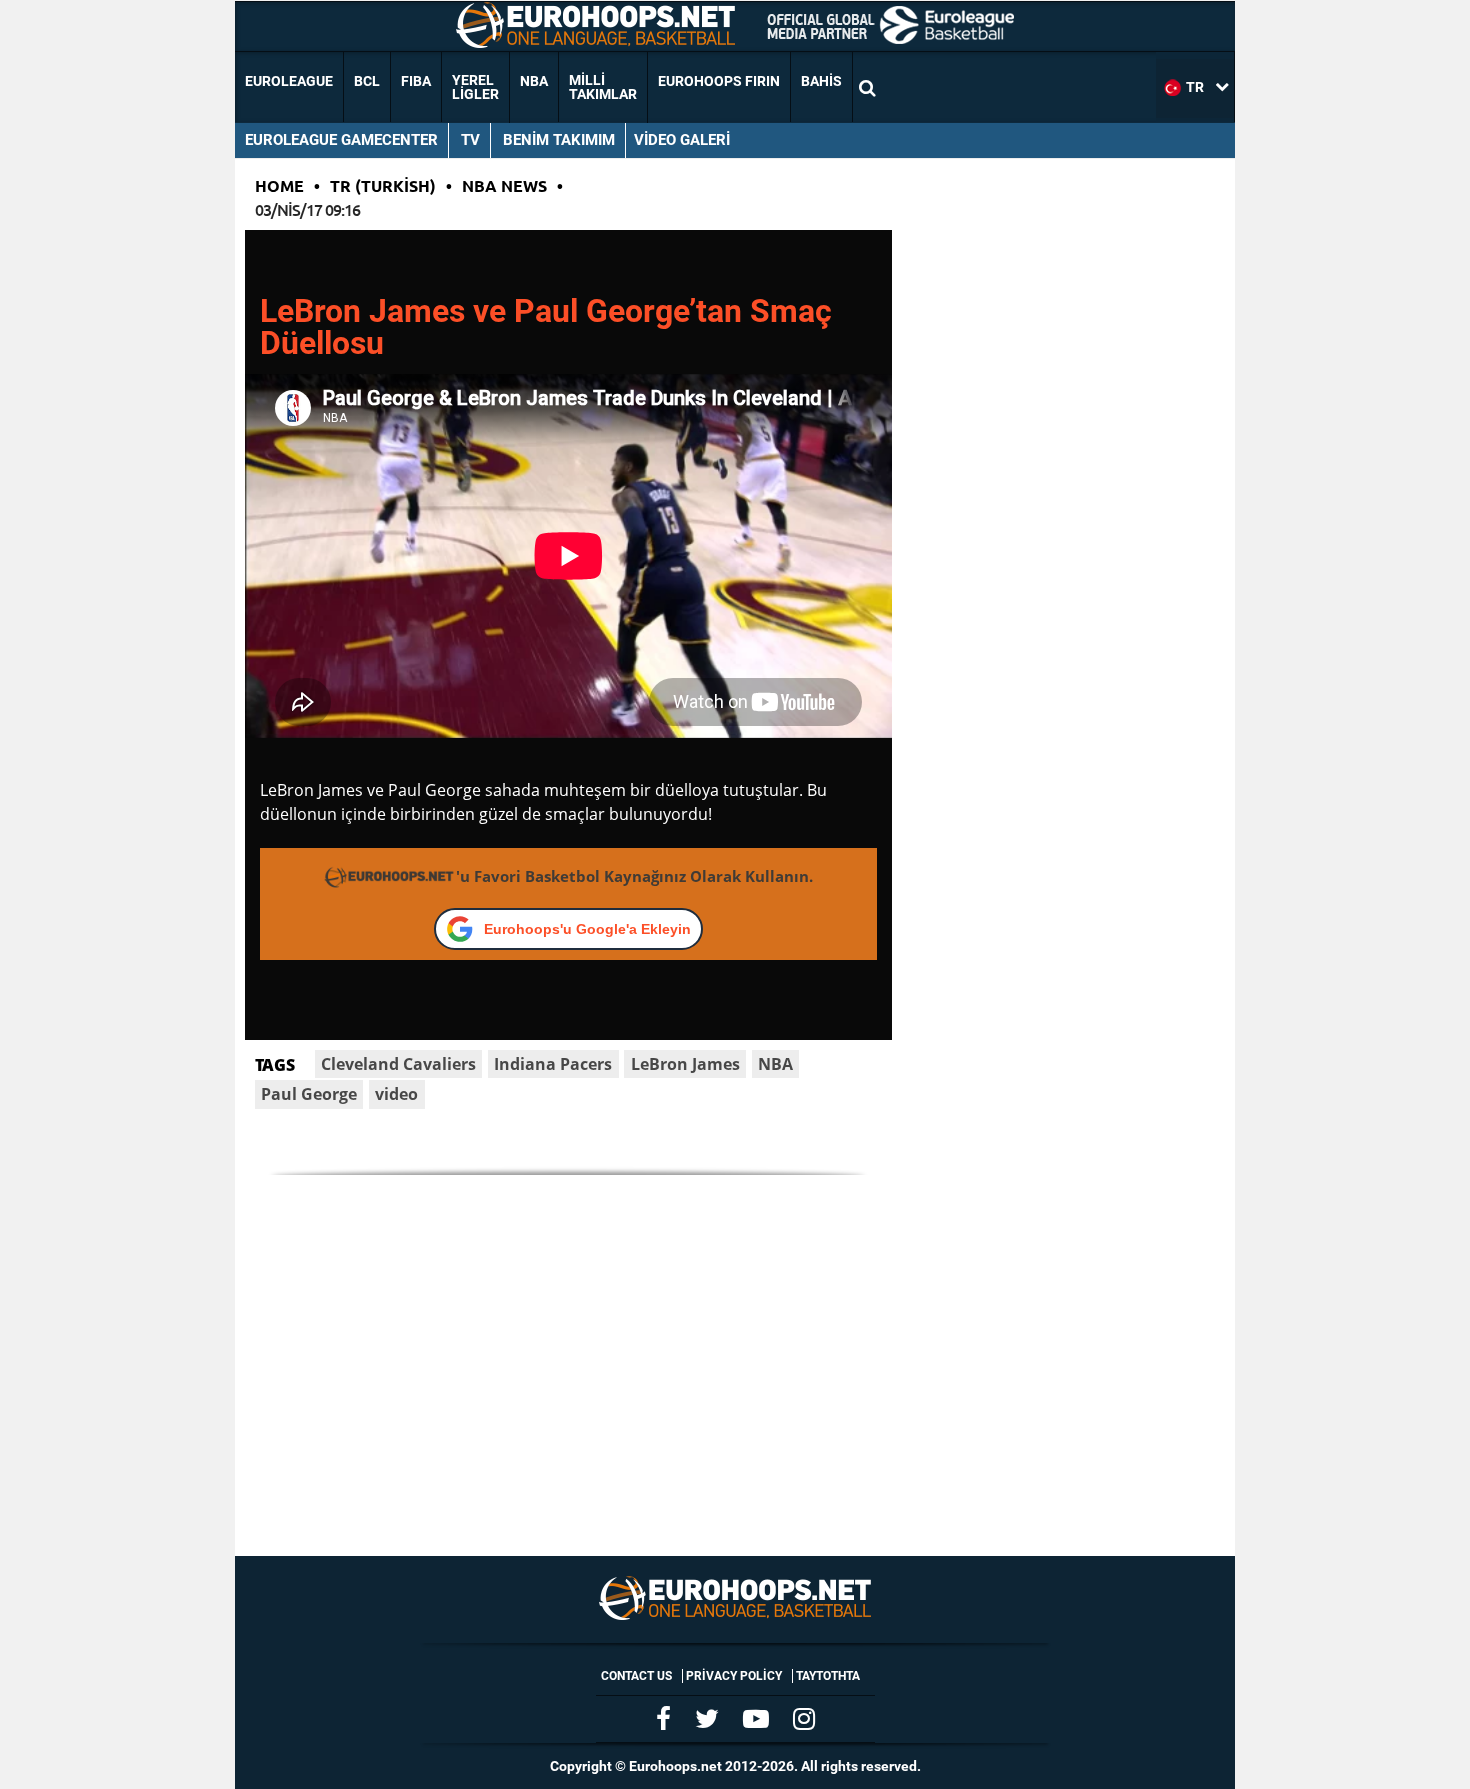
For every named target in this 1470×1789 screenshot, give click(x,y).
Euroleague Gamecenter (341, 140)
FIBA (416, 81)
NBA (534, 81)
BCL (367, 81)
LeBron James (685, 1064)
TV (470, 140)
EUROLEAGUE (289, 81)
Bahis (821, 81)
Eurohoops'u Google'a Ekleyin (587, 929)
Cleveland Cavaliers (398, 1064)
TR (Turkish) (383, 185)
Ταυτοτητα (828, 1676)
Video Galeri (682, 140)
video (396, 1094)
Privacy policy (734, 1676)
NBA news (504, 185)
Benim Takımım (559, 140)
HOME (279, 185)
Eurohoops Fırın (719, 81)
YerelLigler (475, 87)
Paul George (309, 1094)
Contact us (636, 1676)
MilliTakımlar (603, 87)
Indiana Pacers (553, 1064)
